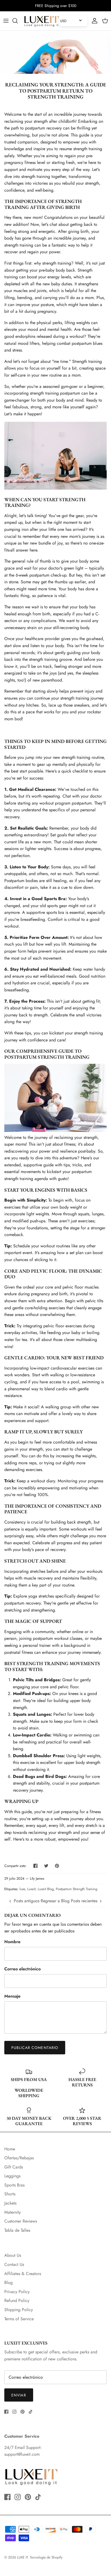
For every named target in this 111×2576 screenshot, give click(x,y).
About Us (13, 2255)
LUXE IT (22, 2557)
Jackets (10, 2203)
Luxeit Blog (46, 1889)
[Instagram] (14, 2412)
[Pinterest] (22, 2412)
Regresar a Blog (55, 1901)
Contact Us (14, 2264)
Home (10, 2149)
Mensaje (12, 1996)
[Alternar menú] (6, 21)
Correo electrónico (22, 1969)
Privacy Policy (17, 2292)
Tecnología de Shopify (46, 2557)
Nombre (12, 1942)
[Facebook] (6, 2412)
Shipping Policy (19, 2310)
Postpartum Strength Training (77, 1889)
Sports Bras (14, 2185)
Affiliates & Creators (23, 2274)
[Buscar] (18, 21)
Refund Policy (17, 2300)
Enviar (19, 2395)
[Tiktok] (31, 2412)
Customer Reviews (21, 2221)
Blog (8, 2282)
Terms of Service (19, 2319)
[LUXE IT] (41, 21)
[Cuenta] (93, 21)
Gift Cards (14, 2167)
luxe (22, 1889)
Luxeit (31, 1889)
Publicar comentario (35, 2048)
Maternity (13, 2212)
